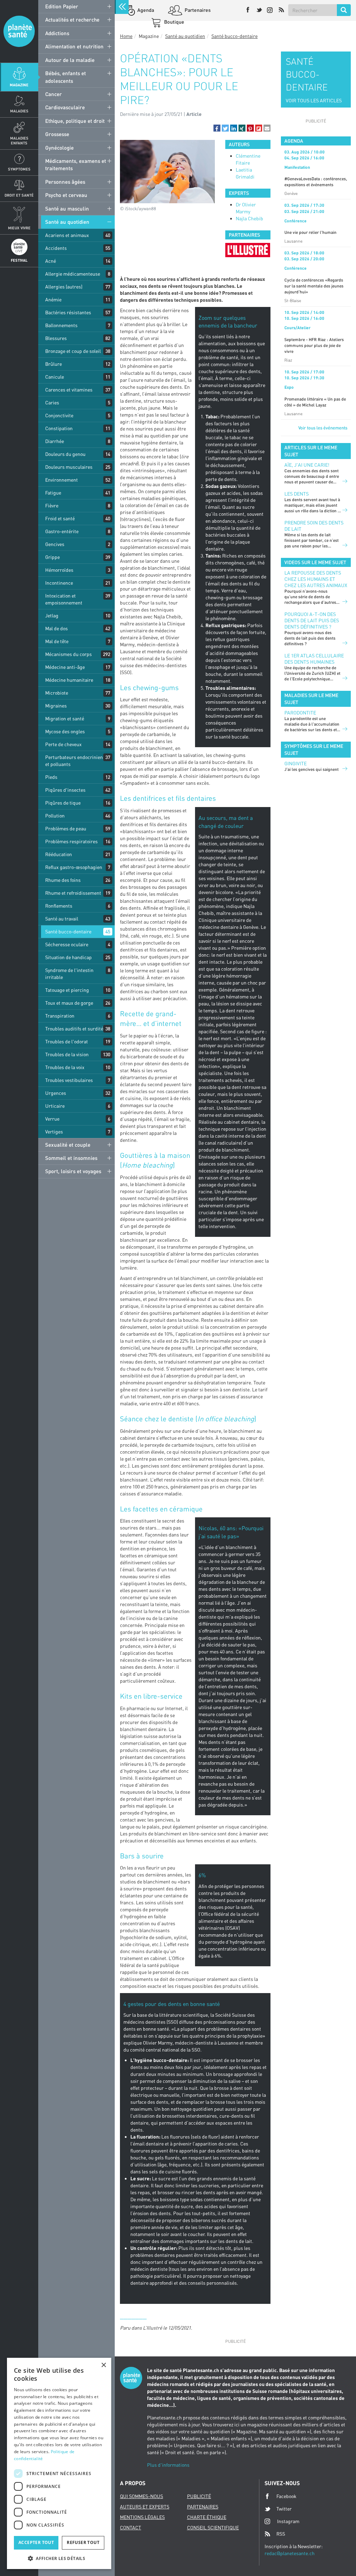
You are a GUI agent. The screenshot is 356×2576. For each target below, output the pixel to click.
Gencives (55, 544)
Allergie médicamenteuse (73, 274)
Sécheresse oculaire (67, 944)
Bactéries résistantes (68, 312)
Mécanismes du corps (68, 654)
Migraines (56, 706)
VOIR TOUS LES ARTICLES (314, 100)
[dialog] (59, 2463)
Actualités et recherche (72, 19)
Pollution (55, 816)
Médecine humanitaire (69, 680)
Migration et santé (65, 718)
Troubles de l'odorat (67, 1041)
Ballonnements (61, 325)
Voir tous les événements (323, 428)
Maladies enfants (19, 140)
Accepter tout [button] (36, 2542)
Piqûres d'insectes (65, 790)
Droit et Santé (19, 195)
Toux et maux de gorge (69, 1003)
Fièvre (52, 505)
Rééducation (59, 854)
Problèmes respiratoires (71, 841)
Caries (52, 402)
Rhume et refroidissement (73, 893)
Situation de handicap (68, 957)
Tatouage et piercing (67, 990)
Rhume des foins (63, 880)
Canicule (55, 377)
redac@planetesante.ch (290, 2553)
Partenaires (197, 10)
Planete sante (19, 31)
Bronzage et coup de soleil (73, 351)
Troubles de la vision (67, 1054)
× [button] (103, 2365)
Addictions (57, 33)
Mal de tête (57, 641)
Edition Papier (62, 6)
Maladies (19, 111)
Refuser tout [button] (83, 2542)
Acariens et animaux (67, 235)
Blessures (56, 338)
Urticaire (55, 1106)
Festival (19, 260)
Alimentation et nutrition (74, 46)
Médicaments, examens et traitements (76, 164)
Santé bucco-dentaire (68, 931)
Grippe (52, 557)
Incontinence (59, 583)
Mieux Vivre (19, 228)
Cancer (54, 94)
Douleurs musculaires (69, 467)
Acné (51, 261)
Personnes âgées (65, 182)
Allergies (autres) (64, 287)
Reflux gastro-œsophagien (74, 867)
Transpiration (60, 1016)
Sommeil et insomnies (71, 1158)
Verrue (52, 1119)
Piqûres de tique (63, 803)
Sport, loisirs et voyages (73, 1171)
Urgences (56, 1093)
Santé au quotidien (67, 222)
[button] (217, 128)
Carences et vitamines (69, 390)
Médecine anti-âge (65, 667)
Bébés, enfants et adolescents (66, 77)
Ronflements (59, 906)
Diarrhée (55, 441)
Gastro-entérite (62, 531)
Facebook (286, 2496)
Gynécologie (59, 148)
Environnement (62, 480)
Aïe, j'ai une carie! (307, 465)
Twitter (284, 2509)
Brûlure (54, 364)
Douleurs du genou (65, 454)
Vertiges (54, 1132)
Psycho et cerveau (66, 195)
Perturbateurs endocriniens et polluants (75, 761)
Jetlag (52, 615)
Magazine (19, 85)
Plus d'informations (168, 2465)
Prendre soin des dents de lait (314, 526)
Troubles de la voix (65, 1067)
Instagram (288, 2521)
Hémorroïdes (59, 570)
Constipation (59, 428)
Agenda (145, 10)
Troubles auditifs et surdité (74, 1029)
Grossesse (57, 134)
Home (126, 36)
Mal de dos (56, 628)
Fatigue (53, 493)
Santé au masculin (67, 208)
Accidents (56, 248)
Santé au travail (62, 919)
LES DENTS (297, 494)
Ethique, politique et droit (75, 121)
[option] (248, 250)
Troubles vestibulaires (69, 1080)
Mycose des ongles (65, 731)
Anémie (53, 299)
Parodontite (300, 713)
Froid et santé (60, 518)
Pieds (51, 777)
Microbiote (57, 693)
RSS (281, 2534)
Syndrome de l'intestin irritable (69, 974)
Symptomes (19, 169)
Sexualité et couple (68, 1145)
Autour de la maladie (70, 60)
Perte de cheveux (63, 744)
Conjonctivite (59, 415)
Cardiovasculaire (65, 107)
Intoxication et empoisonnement (64, 599)
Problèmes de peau (66, 828)
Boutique (174, 22)
